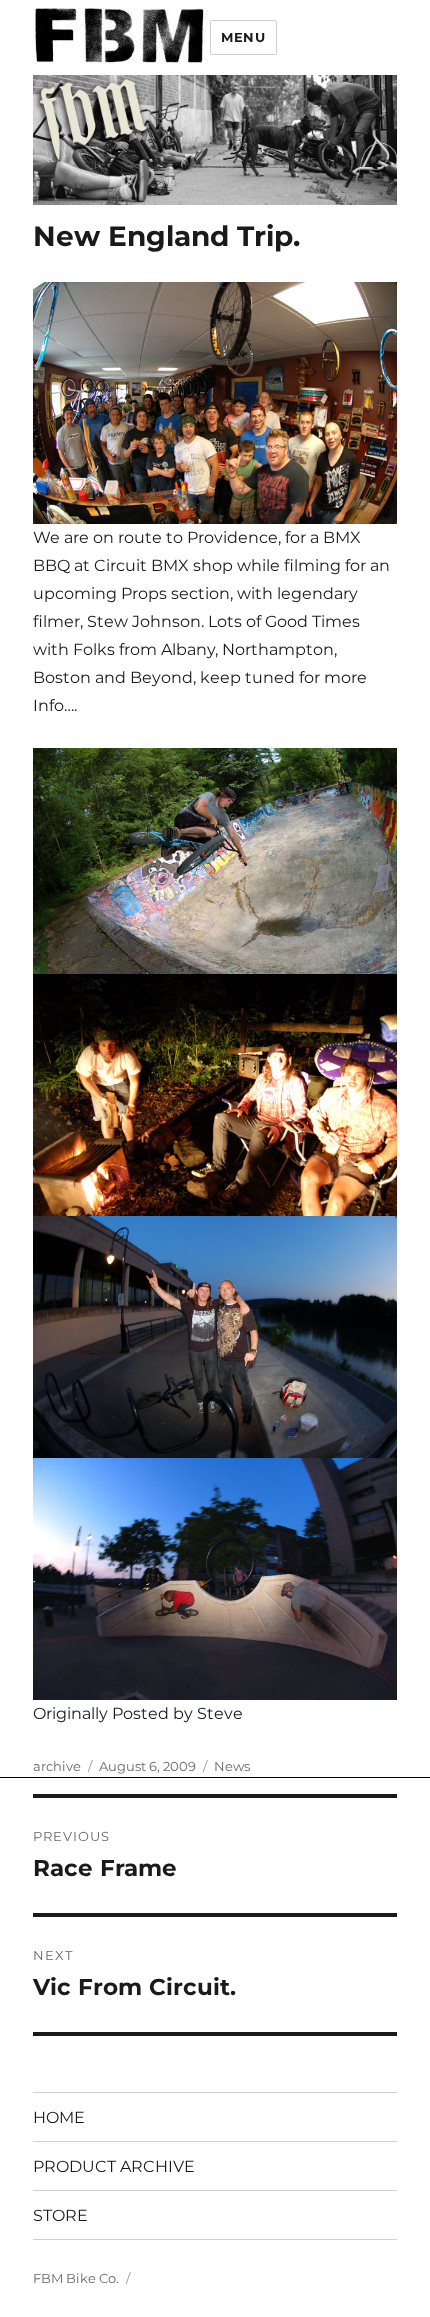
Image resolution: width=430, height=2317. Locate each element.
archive (57, 1766)
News (232, 1766)
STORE (60, 2215)
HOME (59, 2117)
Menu (243, 37)
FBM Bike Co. (76, 2278)
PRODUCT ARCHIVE (114, 2166)
